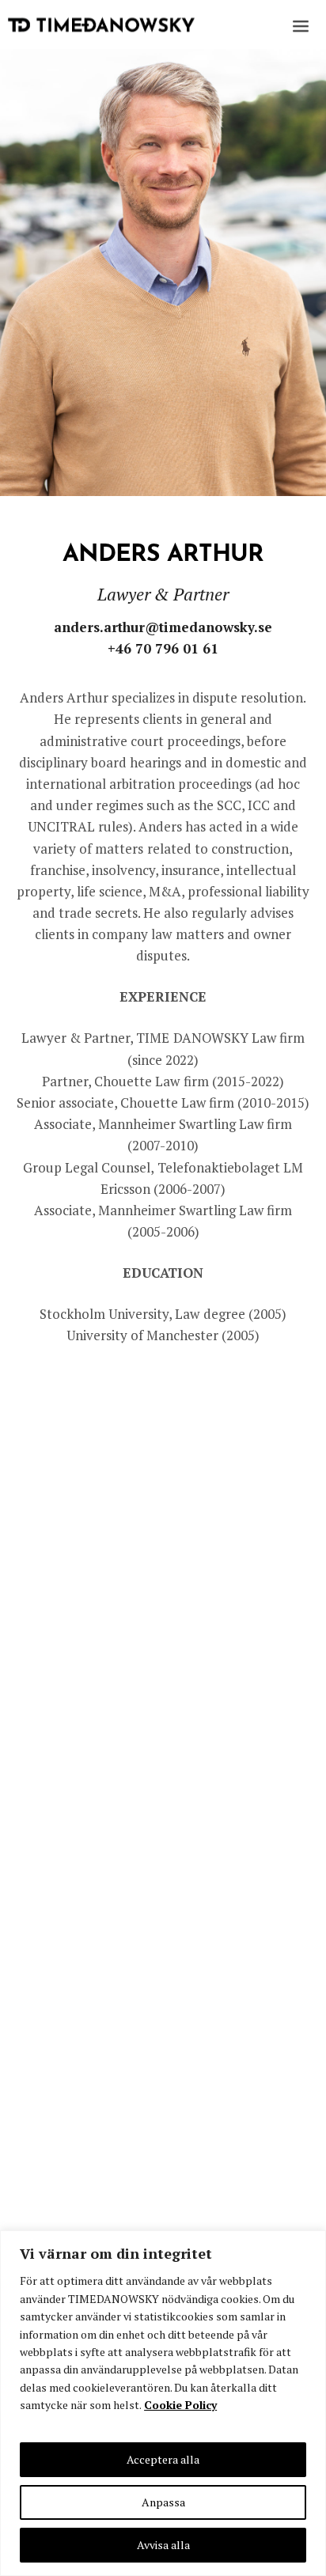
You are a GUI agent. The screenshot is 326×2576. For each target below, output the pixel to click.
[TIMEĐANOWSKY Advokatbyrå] (101, 25)
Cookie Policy (180, 2405)
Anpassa (163, 2502)
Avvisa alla (163, 2545)
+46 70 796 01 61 (163, 648)
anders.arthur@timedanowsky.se (163, 627)
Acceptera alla (163, 2459)
